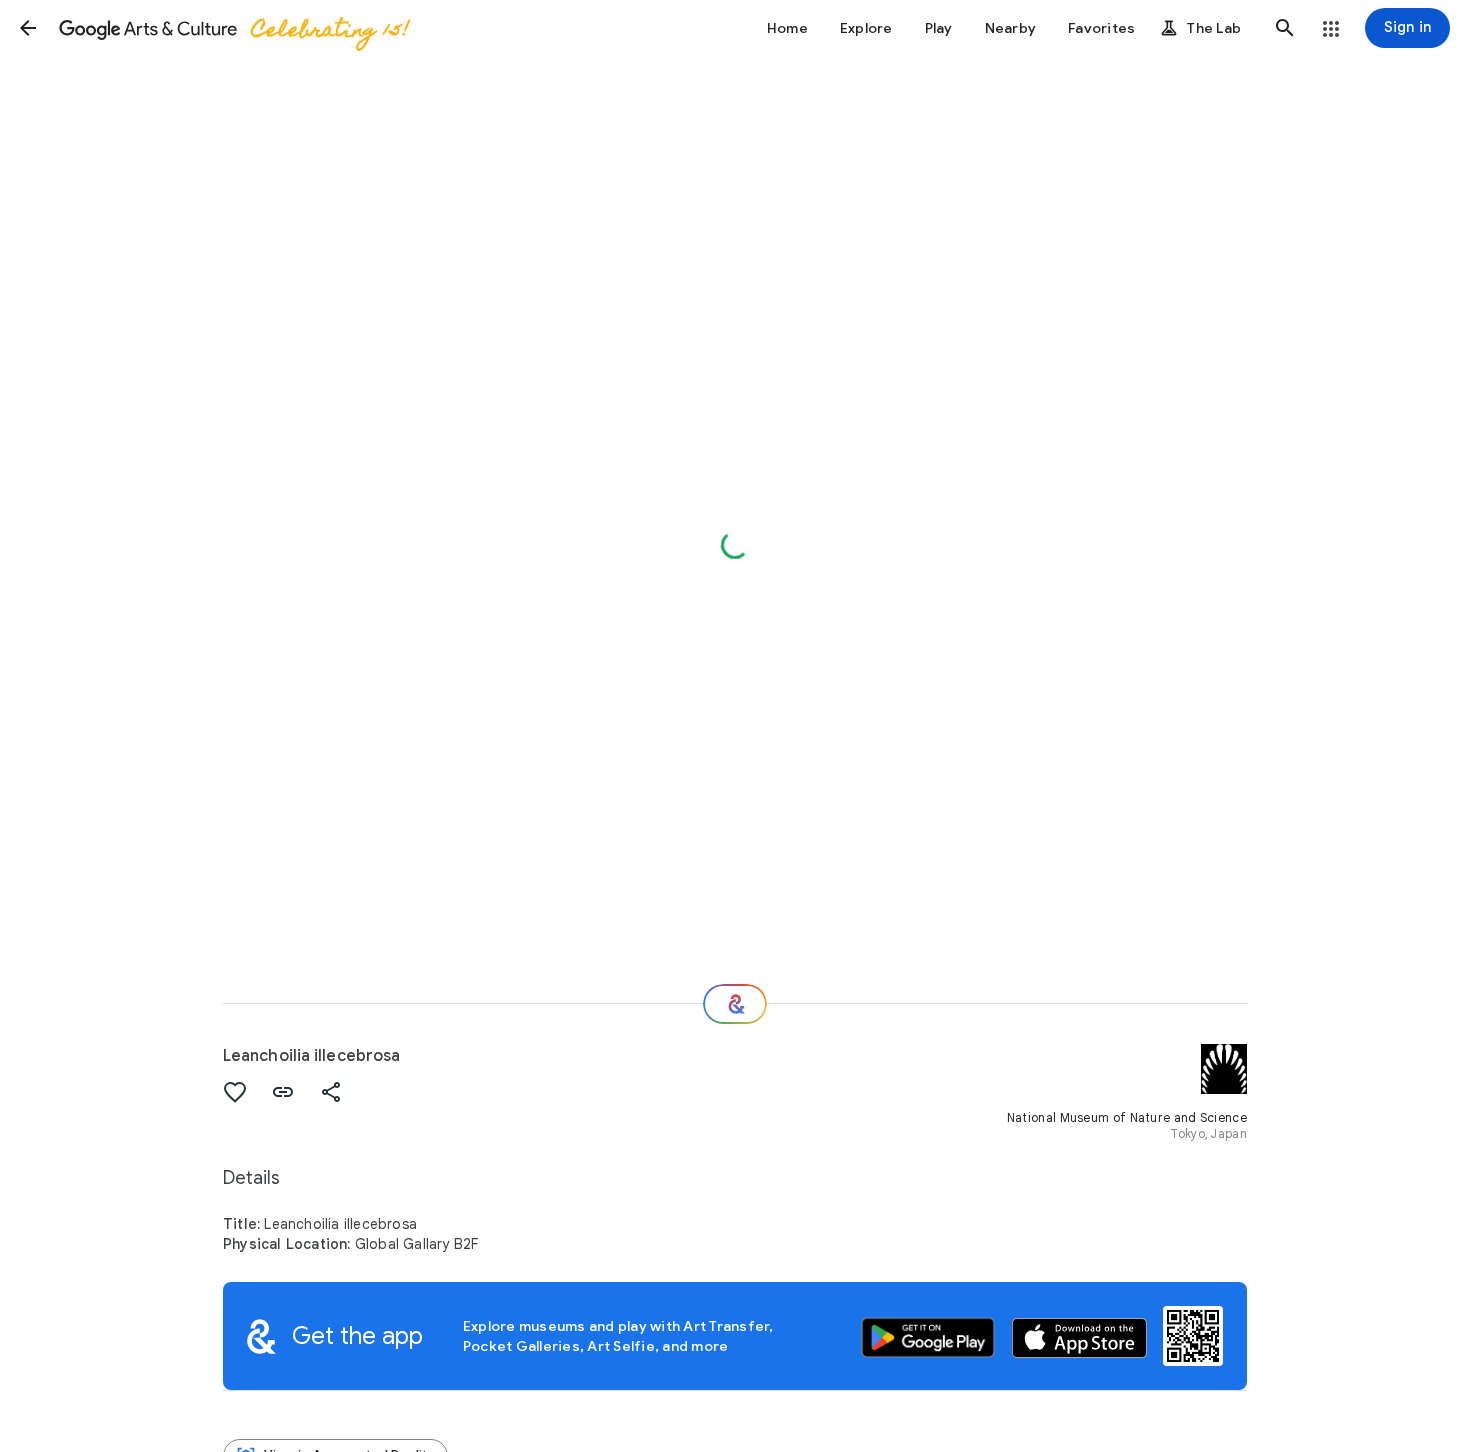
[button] (28, 28)
